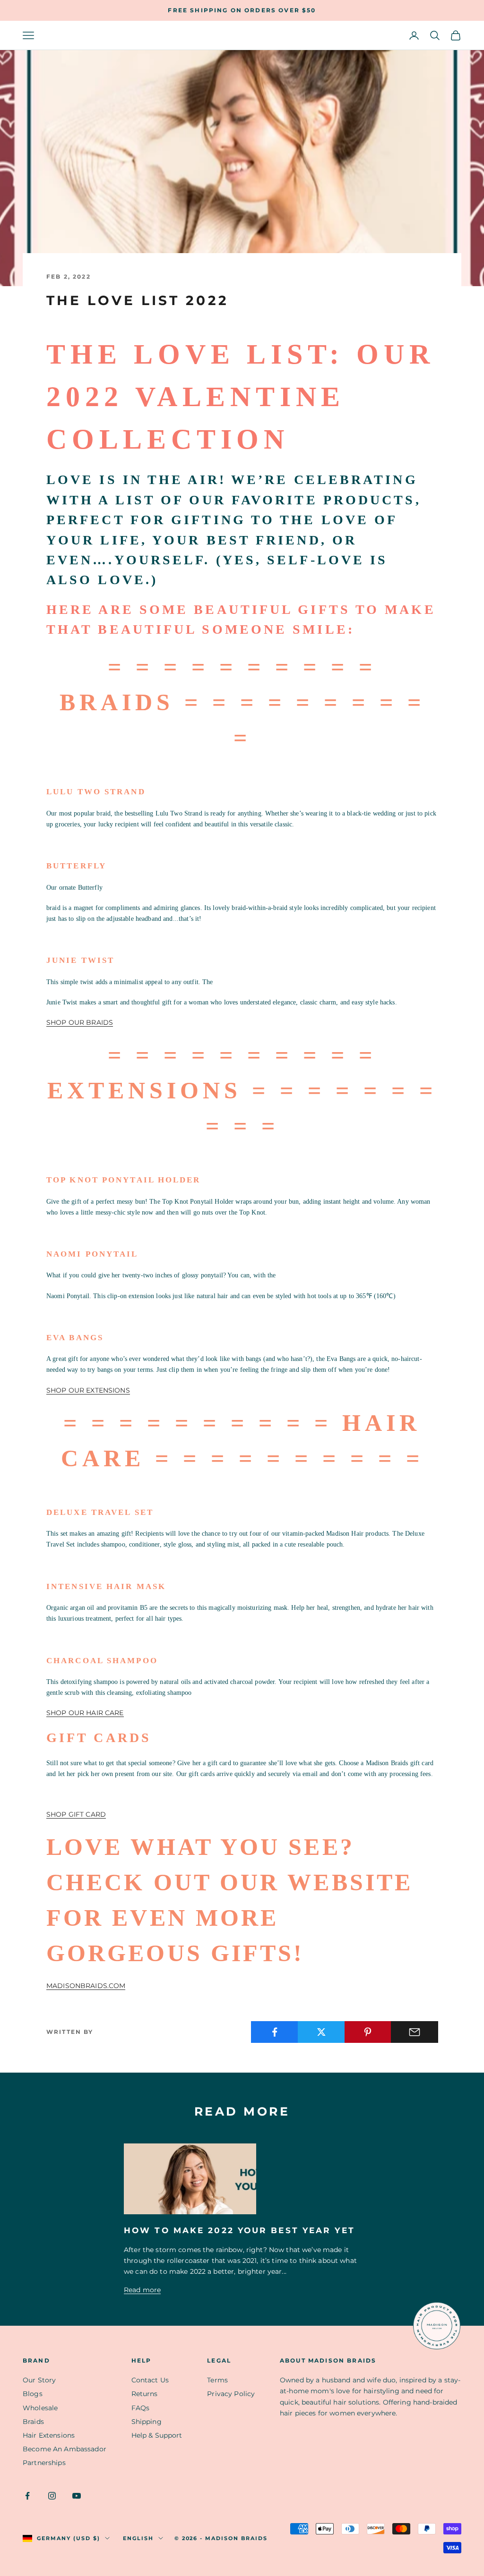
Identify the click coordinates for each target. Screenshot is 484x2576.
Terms (217, 2380)
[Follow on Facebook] (27, 2496)
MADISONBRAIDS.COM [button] (86, 1986)
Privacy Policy (231, 2394)
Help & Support (157, 2435)
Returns (145, 2394)
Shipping (147, 2422)
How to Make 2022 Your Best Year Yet (239, 2230)
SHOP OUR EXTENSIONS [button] (88, 1390)
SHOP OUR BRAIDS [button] (80, 1022)
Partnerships (44, 2463)
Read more (142, 2290)
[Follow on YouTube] (77, 2496)
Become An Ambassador (65, 2449)
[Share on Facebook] (275, 2032)
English (138, 2538)
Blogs (33, 2394)
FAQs (141, 2408)
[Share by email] (415, 2032)
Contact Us (150, 2380)
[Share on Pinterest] (368, 2032)
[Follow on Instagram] (52, 2496)
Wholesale (40, 2408)
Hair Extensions (49, 2435)
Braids (33, 2422)
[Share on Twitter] (321, 2032)
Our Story (39, 2380)
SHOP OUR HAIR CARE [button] (85, 1713)
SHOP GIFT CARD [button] (76, 1814)
